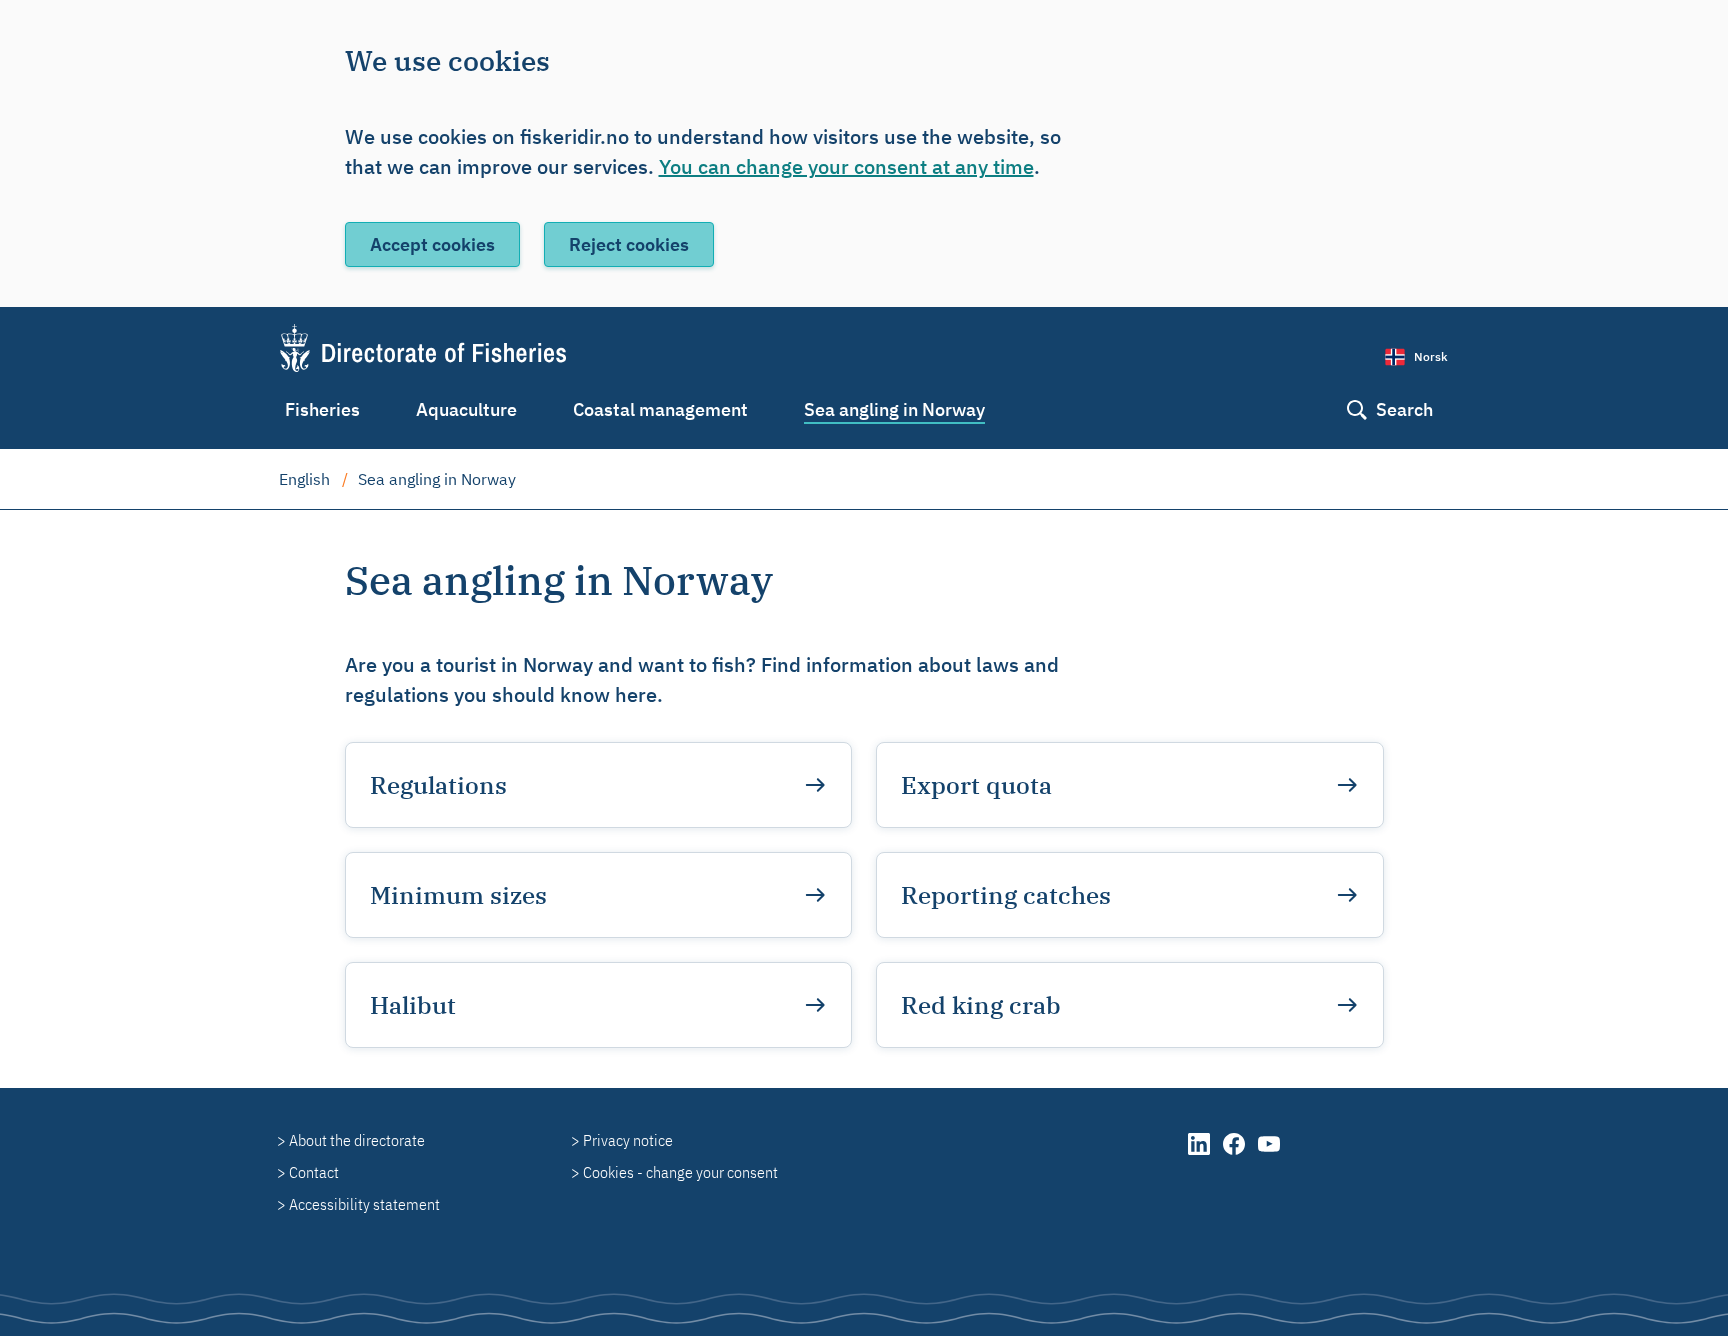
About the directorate (357, 1140)
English (304, 479)
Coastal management (660, 409)
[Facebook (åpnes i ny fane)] (1235, 1154)
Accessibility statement (364, 1204)
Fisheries (322, 409)
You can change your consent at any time (846, 166)
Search (1404, 409)
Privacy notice (628, 1140)
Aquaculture (466, 409)
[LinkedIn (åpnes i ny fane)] (1200, 1154)
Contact (314, 1172)
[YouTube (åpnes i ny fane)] (1269, 1154)
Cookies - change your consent (680, 1172)
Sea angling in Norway (894, 409)
